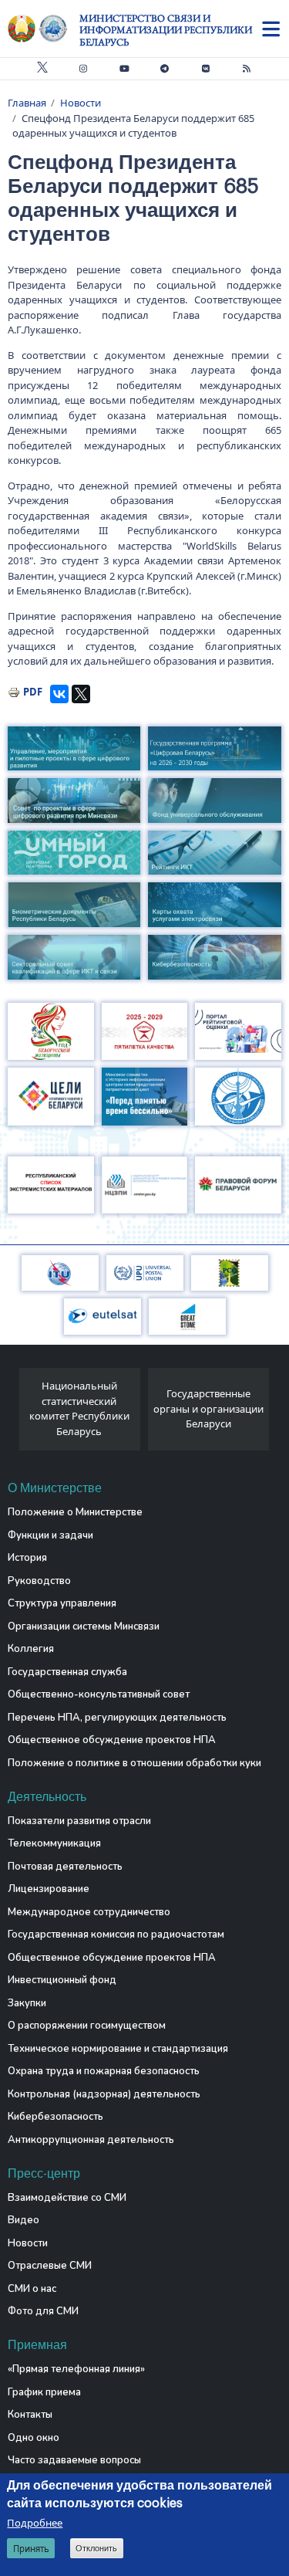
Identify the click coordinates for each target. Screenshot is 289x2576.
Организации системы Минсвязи (84, 1627)
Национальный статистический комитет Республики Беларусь (79, 1408)
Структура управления (62, 1603)
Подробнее (35, 2523)
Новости (81, 103)
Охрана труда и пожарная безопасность (104, 2071)
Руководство (39, 1581)
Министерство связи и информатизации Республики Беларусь (166, 30)
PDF (33, 692)
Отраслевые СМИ (50, 2266)
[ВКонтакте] (59, 694)
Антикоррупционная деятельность (91, 2140)
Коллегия (31, 1649)
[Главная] (44, 29)
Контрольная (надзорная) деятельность (104, 2094)
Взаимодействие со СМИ (67, 2198)
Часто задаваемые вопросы (74, 2460)
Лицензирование (49, 1889)
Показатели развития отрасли (79, 1821)
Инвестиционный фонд (62, 1980)
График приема (44, 2392)
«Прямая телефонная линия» (76, 2369)
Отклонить (96, 2548)
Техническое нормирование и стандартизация (118, 2049)
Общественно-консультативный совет (99, 1694)
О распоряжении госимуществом (87, 2026)
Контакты (30, 2415)
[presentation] (13, 1413)
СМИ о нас (32, 2289)
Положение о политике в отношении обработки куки (134, 1763)
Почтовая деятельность (65, 1867)
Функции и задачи (50, 1535)
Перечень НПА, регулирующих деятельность (117, 1718)
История (27, 1558)
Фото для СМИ (43, 2311)
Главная (27, 103)
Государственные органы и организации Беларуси (208, 1408)
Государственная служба (67, 1672)
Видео (24, 2220)
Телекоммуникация (54, 1843)
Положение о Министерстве (75, 1512)
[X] (81, 694)
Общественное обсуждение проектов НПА (112, 1740)
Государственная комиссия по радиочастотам (116, 1935)
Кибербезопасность (55, 2117)
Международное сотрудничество (89, 1912)
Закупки (27, 2003)
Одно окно (34, 2438)
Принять (31, 2549)
